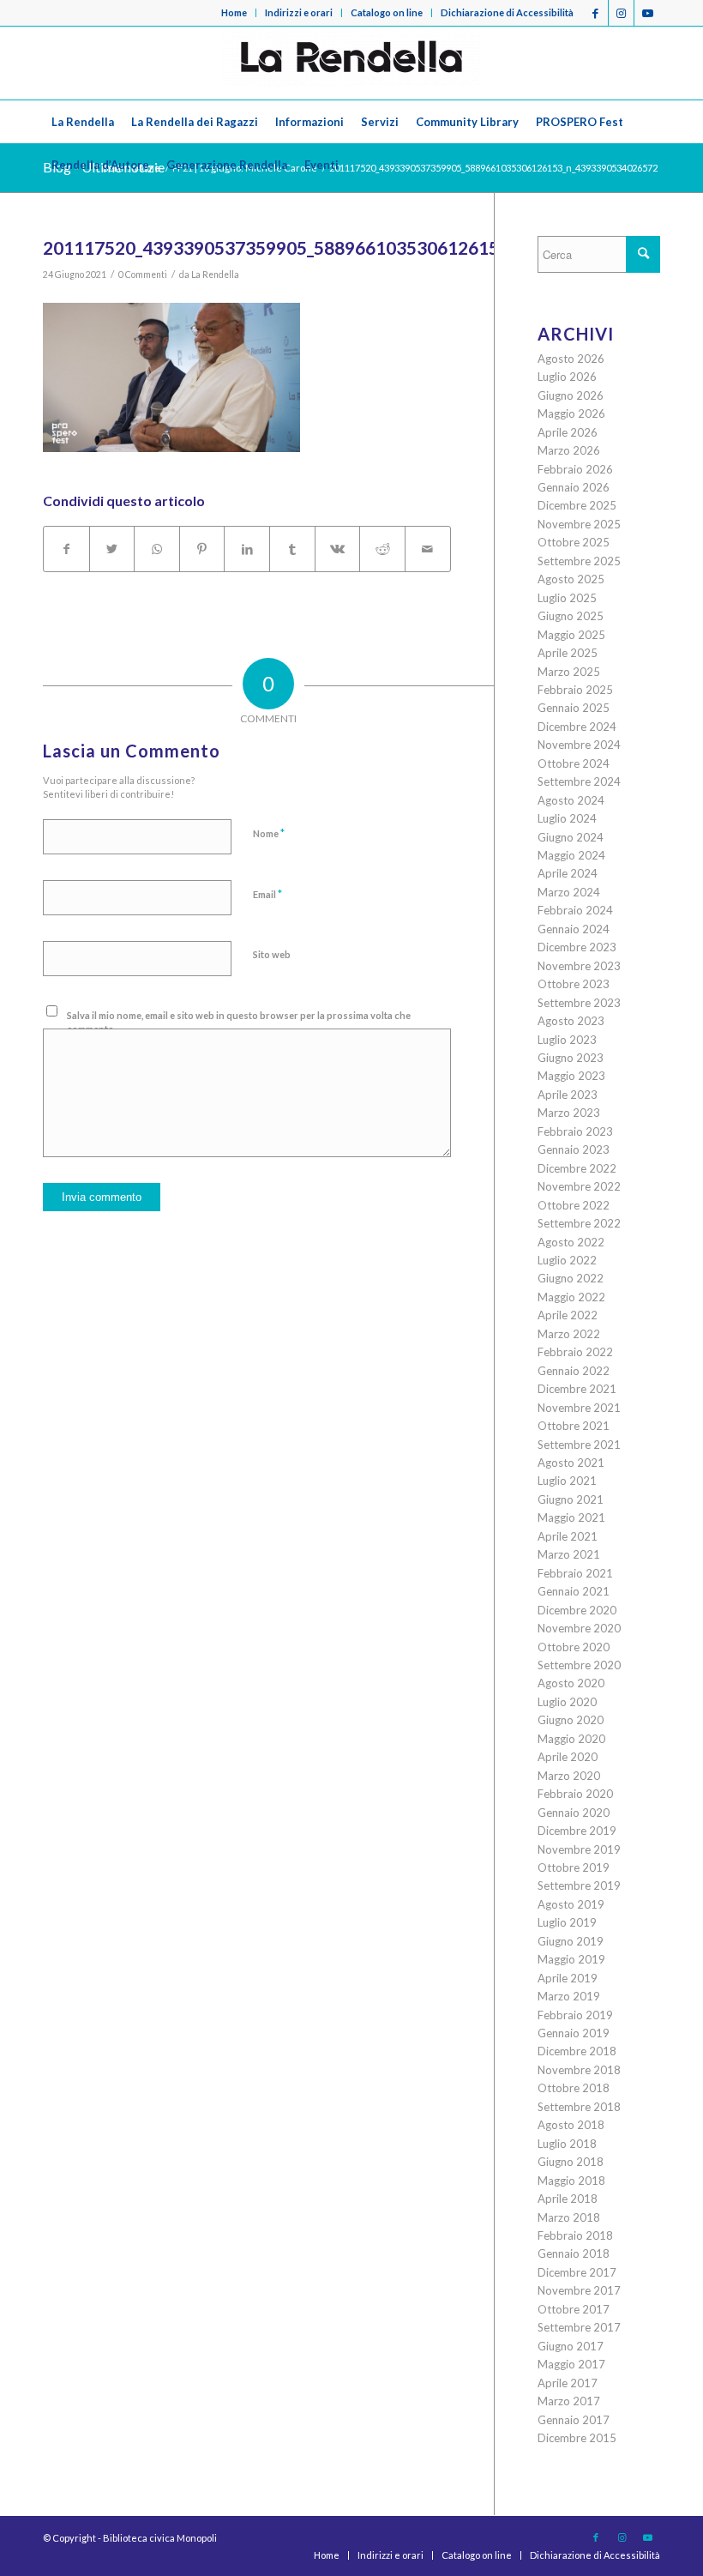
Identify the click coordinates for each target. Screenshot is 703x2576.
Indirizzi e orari (299, 12)
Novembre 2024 (579, 745)
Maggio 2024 (571, 855)
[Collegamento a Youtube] (647, 13)
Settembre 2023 (579, 1003)
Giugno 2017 (571, 2346)
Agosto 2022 (571, 1242)
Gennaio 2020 (574, 1813)
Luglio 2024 (567, 818)
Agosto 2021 (571, 1463)
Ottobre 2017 (574, 2309)
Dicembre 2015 (577, 2438)
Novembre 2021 (579, 1408)
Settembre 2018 (579, 2107)
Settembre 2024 (579, 781)
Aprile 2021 (568, 1536)
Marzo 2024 (569, 892)
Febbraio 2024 (575, 910)
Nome (269, 833)
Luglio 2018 (567, 2144)
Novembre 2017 (579, 2290)
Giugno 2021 (571, 1499)
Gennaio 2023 (574, 1149)
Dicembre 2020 (577, 1610)
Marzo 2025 (569, 672)
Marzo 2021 (569, 1554)
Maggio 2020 (571, 1739)
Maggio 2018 (571, 2181)
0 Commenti (143, 274)
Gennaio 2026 (574, 487)
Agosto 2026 (571, 359)
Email (267, 894)
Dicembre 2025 (577, 505)
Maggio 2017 (571, 2364)
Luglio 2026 (567, 377)
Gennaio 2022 (574, 1371)
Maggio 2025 (571, 635)
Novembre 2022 (579, 1186)
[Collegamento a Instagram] (621, 13)
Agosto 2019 (571, 1904)
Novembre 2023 (579, 966)
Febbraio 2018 (575, 2235)
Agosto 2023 (571, 1021)
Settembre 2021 (579, 1445)
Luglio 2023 (567, 1040)
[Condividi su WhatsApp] (157, 549)
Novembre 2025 (579, 524)
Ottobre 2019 (574, 1867)
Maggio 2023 (571, 1076)
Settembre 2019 (579, 1885)
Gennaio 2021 (574, 1591)
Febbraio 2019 (575, 2015)
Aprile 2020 (568, 1757)
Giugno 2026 (571, 395)
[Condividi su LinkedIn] (247, 549)
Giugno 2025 (571, 616)
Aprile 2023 (568, 1095)
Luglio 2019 (567, 1922)
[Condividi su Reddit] (382, 549)
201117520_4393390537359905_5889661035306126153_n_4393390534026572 (370, 247)
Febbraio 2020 (575, 1794)
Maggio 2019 (571, 1959)
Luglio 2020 (567, 1702)
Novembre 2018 (579, 2070)
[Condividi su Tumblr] (292, 549)
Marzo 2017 (569, 2401)
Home (234, 12)
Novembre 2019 (579, 1849)
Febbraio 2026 (575, 469)
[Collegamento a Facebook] (595, 13)
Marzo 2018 (569, 2217)
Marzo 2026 (569, 450)
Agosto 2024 (571, 800)
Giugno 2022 (571, 1278)
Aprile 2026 (568, 432)
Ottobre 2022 (574, 1205)
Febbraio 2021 (575, 1573)
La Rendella (215, 274)
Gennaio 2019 (574, 2033)
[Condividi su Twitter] (112, 549)
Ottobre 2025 (574, 542)
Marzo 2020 (569, 1776)
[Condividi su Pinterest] (202, 549)
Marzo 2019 (569, 1996)
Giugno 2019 (571, 1941)
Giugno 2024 (571, 837)
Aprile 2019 (568, 1978)
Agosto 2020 (571, 1683)
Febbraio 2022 (575, 1352)
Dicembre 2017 (577, 2272)
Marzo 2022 (569, 1334)
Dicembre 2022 (577, 1168)
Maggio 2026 (571, 413)
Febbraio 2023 (575, 1131)
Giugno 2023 (571, 1058)
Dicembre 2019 (577, 1831)
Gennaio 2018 (574, 2253)
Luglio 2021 (567, 1481)
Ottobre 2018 (574, 2088)
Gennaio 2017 (574, 2420)
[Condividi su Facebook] (66, 549)
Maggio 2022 (571, 1297)
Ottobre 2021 (574, 1426)
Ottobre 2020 (574, 1647)
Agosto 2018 (571, 2125)
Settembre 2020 (579, 1665)
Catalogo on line (387, 12)
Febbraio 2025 (575, 690)
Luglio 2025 (567, 598)
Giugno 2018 (571, 2162)
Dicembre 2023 (577, 947)
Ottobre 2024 (574, 763)
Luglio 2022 (567, 1260)
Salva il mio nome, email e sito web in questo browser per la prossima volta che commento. (239, 1023)
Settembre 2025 (579, 561)
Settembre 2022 (579, 1223)
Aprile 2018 (568, 2199)
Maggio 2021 (571, 1517)
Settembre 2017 (579, 2327)
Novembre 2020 (579, 1628)
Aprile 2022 (568, 1315)
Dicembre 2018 (577, 2051)
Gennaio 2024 (574, 929)
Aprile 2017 (568, 2383)
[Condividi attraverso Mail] (428, 549)
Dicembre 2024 (577, 727)
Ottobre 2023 (574, 984)
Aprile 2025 (568, 653)
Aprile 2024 (568, 873)
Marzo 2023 (569, 1113)
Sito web (272, 954)
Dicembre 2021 (577, 1389)
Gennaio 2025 (574, 708)
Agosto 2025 (571, 579)
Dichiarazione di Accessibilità (507, 12)
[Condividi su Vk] (338, 549)
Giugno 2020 (571, 1720)
